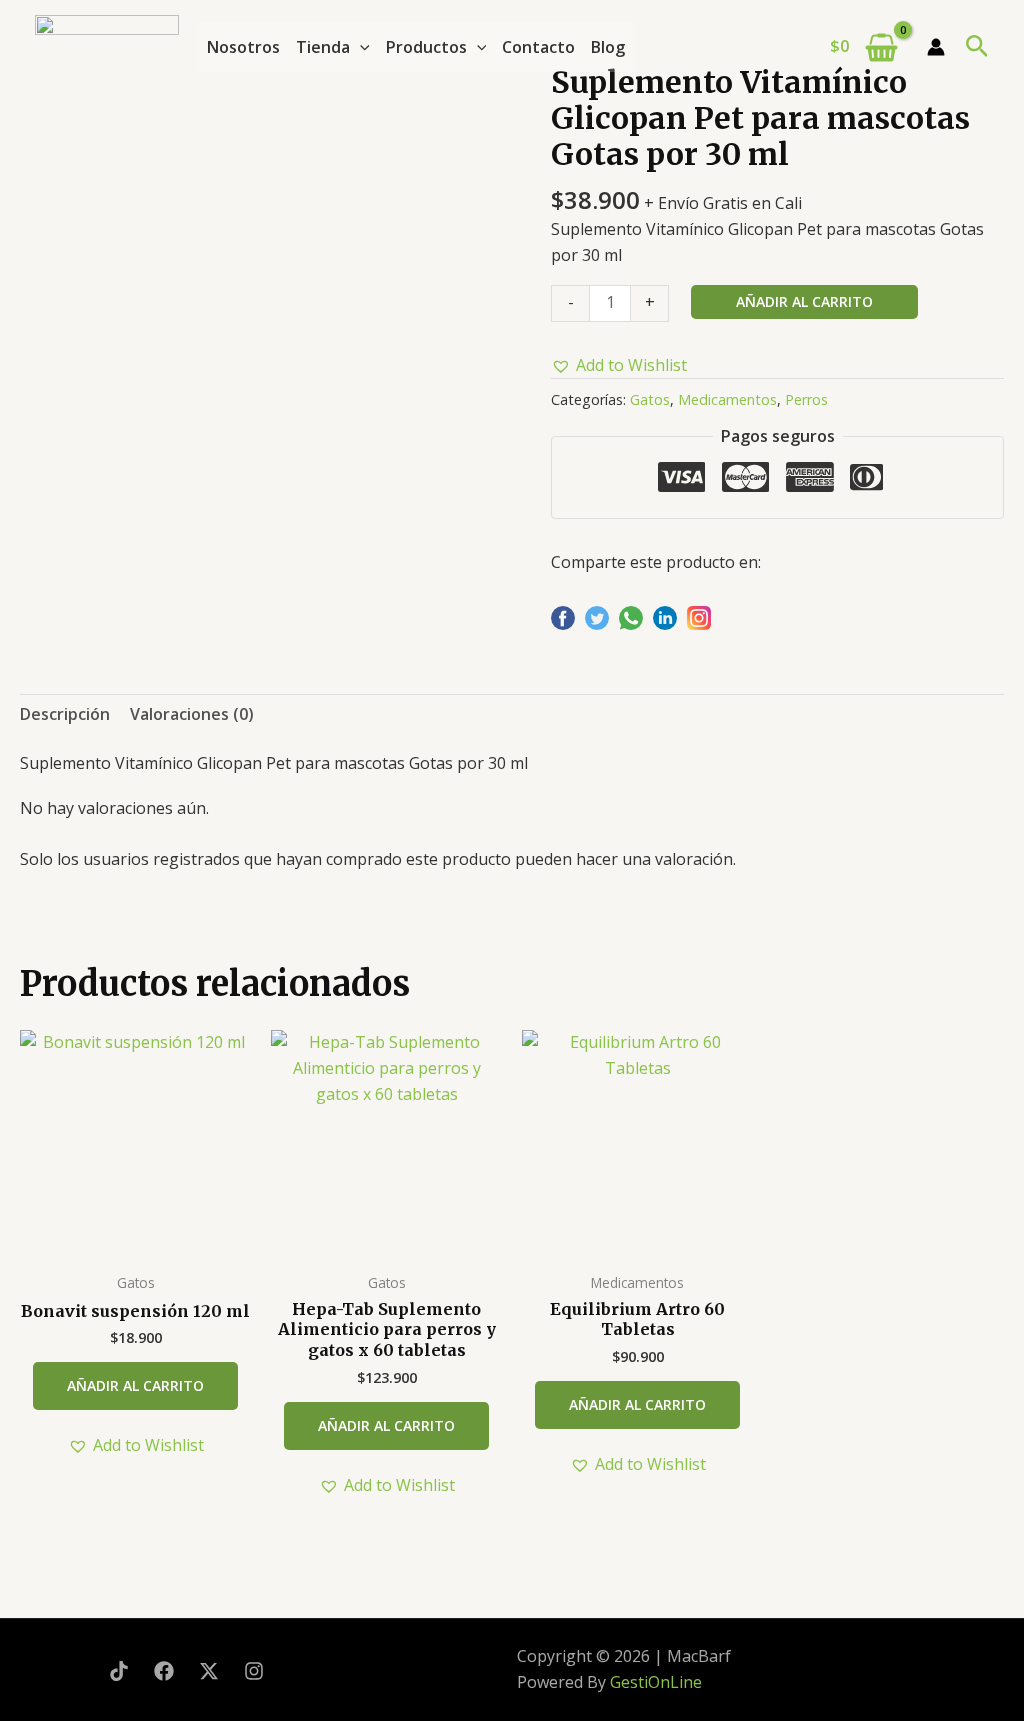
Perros (806, 399)
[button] (360, 47)
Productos (426, 47)
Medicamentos (727, 399)
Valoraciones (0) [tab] (192, 714)
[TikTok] (119, 1671)
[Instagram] (254, 1671)
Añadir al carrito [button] (135, 1385)
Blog (608, 47)
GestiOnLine (656, 1682)
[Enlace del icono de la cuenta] (936, 47)
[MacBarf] (107, 43)
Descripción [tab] (65, 714)
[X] (209, 1671)
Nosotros (243, 47)
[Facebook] (164, 1671)
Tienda (323, 47)
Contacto (538, 47)
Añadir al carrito (804, 301)
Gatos (650, 399)
